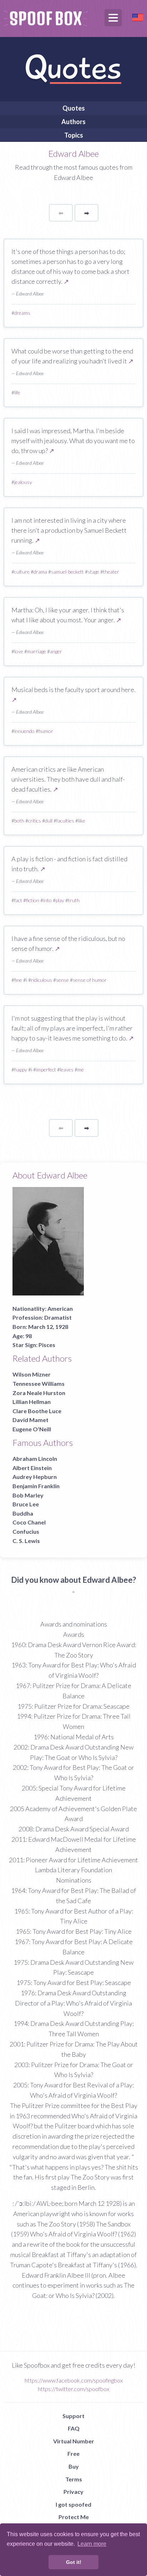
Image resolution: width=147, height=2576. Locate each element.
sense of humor (90, 980)
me (81, 1069)
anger (56, 651)
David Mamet (31, 1420)
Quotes (74, 108)
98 (29, 1336)
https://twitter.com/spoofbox (73, 2389)
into (47, 900)
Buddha (23, 1513)
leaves (67, 1069)
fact (18, 900)
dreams (22, 313)
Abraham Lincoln (35, 1459)
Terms (74, 2479)
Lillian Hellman (32, 1402)
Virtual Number (74, 2441)
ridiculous (42, 980)
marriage (37, 651)
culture (22, 572)
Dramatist (58, 1317)
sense (62, 980)
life (17, 392)
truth (74, 900)
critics (35, 821)
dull (49, 821)
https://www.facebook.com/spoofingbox (74, 2380)
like (82, 821)
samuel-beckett (67, 572)
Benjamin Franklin (36, 1486)
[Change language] (138, 17)
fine (18, 980)
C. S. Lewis (26, 1541)
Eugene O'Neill (32, 1429)
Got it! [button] (74, 2562)
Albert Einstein (32, 1468)
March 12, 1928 (48, 1327)
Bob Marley (28, 1495)
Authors (73, 122)
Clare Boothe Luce (37, 1411)
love (19, 651)
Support (73, 2416)
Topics (74, 135)
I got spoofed (73, 2504)
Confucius (26, 1531)
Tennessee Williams (39, 1383)
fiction (33, 900)
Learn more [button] (92, 2544)
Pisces (47, 1345)
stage (93, 572)
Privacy (73, 2492)
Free (73, 2453)
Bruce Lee (26, 1504)
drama (40, 572)
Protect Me (74, 2517)
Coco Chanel (29, 1522)
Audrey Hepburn (35, 1477)
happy (21, 1069)
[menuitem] (73, 108)
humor (46, 731)
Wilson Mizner (32, 1374)
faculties (65, 821)
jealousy (23, 482)
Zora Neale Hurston (39, 1393)
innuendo (24, 731)
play (60, 900)
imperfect (46, 1069)
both (19, 821)
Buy (74, 2466)
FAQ (74, 2428)
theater (111, 572)
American (60, 1308)
